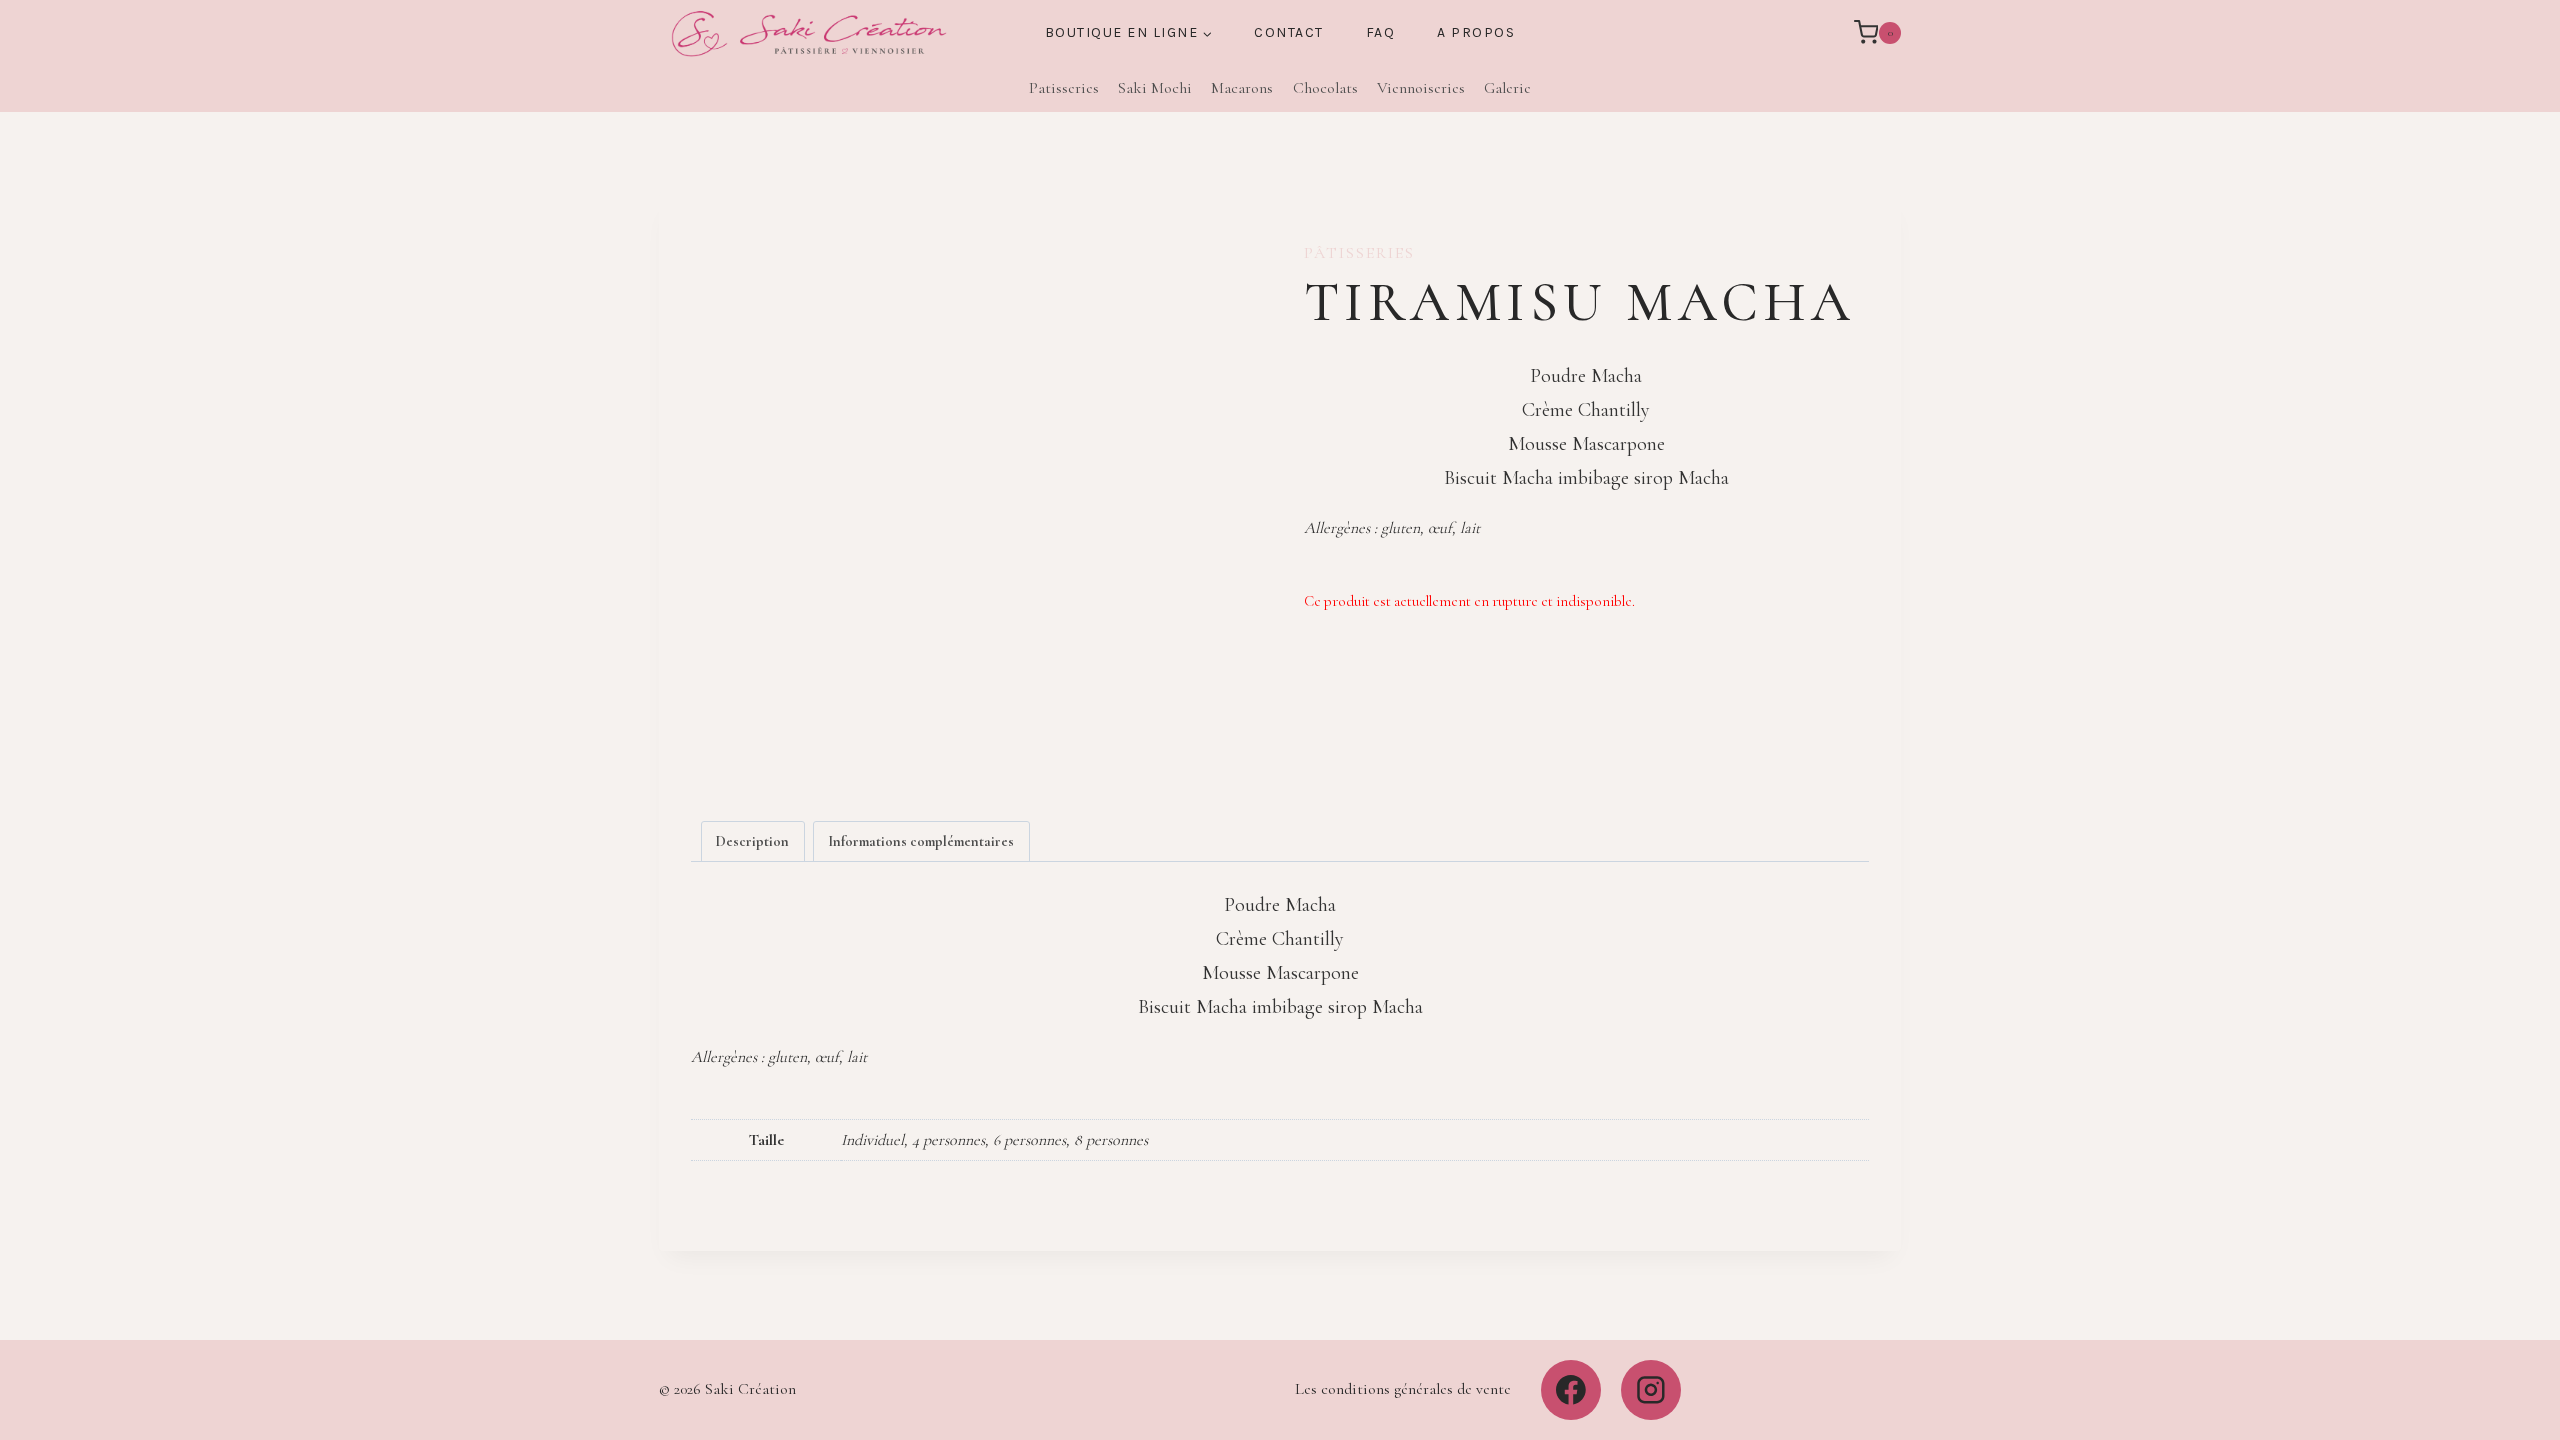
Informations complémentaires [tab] (921, 841)
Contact (1289, 32)
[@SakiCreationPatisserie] (1571, 1390)
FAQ (1381, 32)
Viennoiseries (1421, 88)
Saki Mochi (1155, 88)
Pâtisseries (1359, 253)
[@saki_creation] (1651, 1390)
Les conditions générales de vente (1403, 1389)
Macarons (1242, 88)
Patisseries (1064, 88)
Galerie (1507, 88)
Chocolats (1325, 88)
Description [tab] (752, 841)
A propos (1476, 32)
